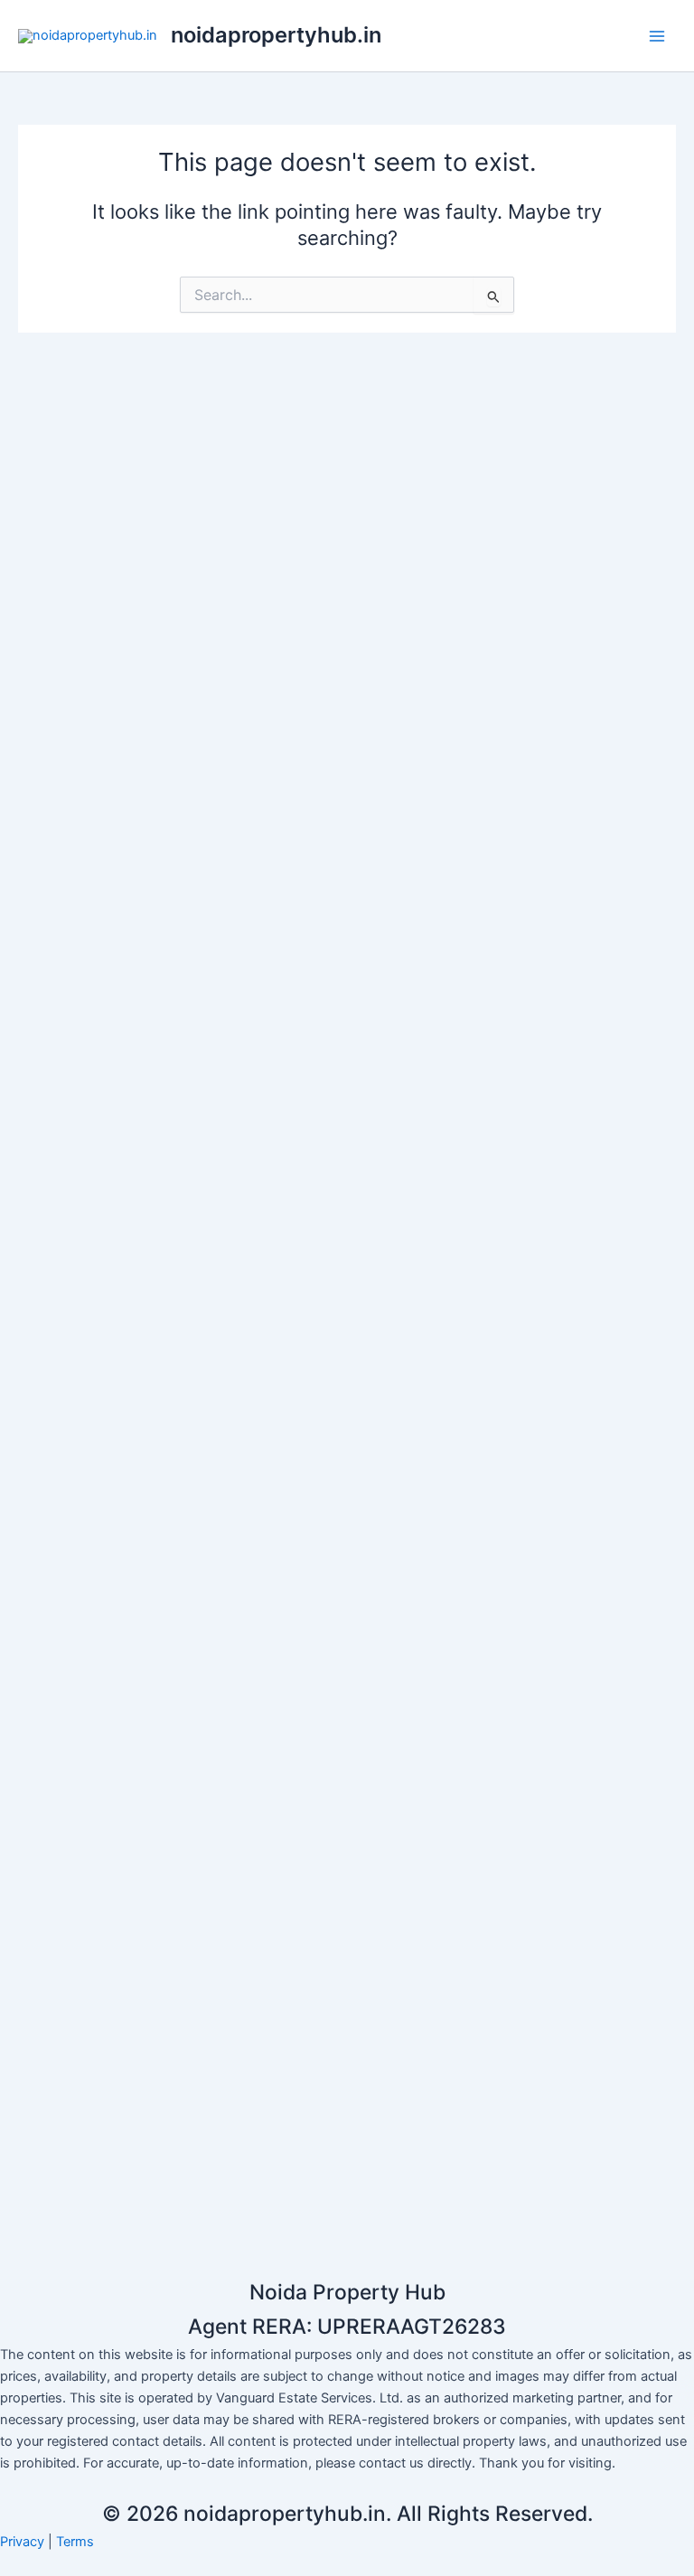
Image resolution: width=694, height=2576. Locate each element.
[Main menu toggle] (657, 36)
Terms (75, 2542)
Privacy (22, 2542)
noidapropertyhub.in (276, 35)
